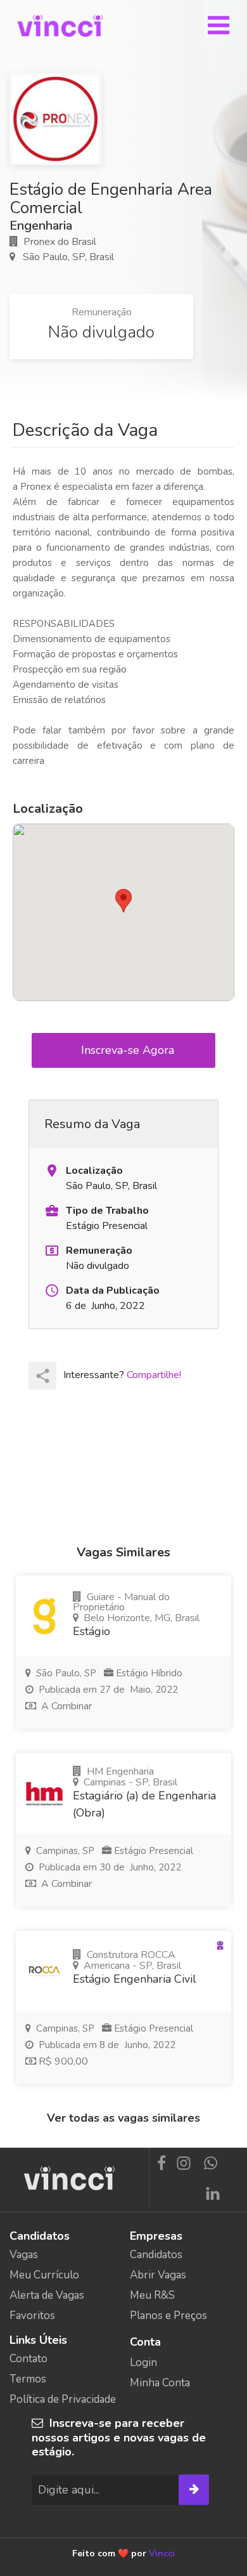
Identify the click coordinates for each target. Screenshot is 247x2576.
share (43, 1376)
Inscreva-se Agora (129, 1050)
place (52, 1171)
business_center (52, 1211)
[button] (123, 901)
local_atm (52, 1251)
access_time (52, 1291)
